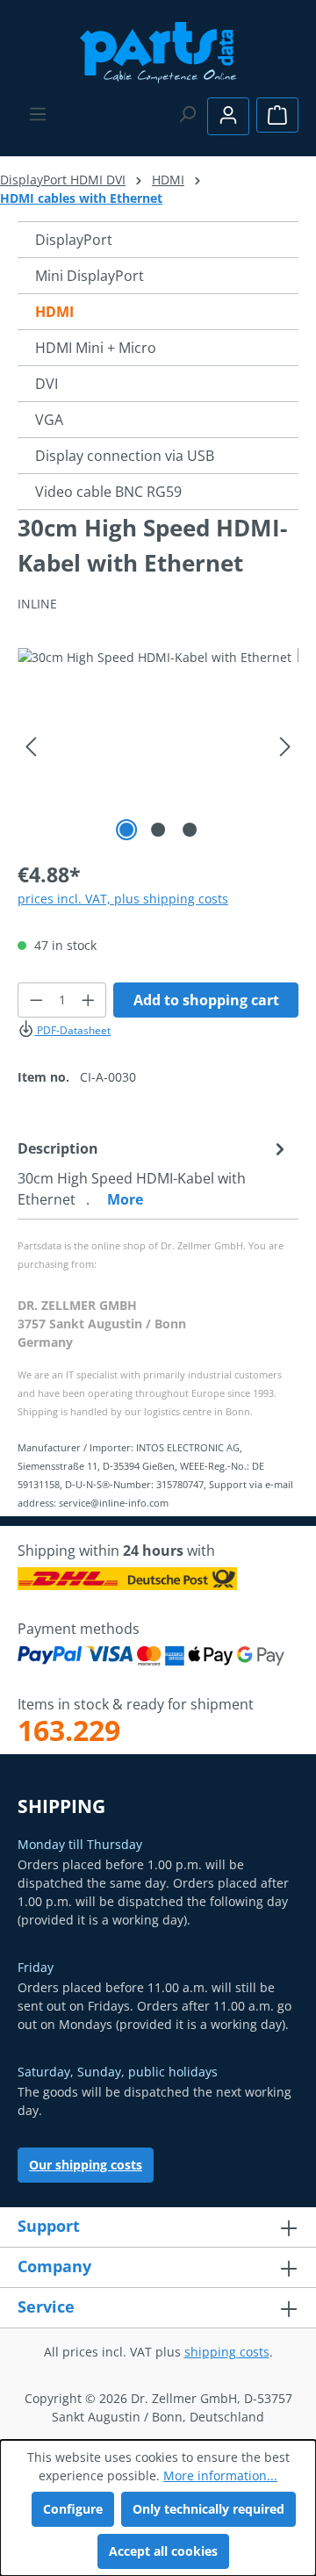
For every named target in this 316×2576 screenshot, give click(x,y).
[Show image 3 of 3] (190, 830)
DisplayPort (74, 240)
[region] (158, 747)
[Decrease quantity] (36, 1000)
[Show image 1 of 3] (126, 830)
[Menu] (38, 114)
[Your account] (228, 116)
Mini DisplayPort (90, 276)
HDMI (54, 312)
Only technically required (208, 2509)
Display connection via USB (125, 456)
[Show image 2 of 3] (158, 830)
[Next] (285, 747)
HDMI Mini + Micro (96, 348)
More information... (220, 2475)
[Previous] (31, 747)
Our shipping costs (86, 2165)
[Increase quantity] (89, 1000)
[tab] (154, 1173)
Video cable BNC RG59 (108, 492)
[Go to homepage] (158, 50)
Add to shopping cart (206, 1000)
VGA (49, 420)
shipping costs (227, 2352)
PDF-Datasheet (72, 1030)
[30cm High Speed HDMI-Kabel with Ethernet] (158, 747)
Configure (73, 2509)
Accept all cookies (163, 2551)
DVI (47, 384)
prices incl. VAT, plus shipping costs (123, 899)
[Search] (187, 114)
